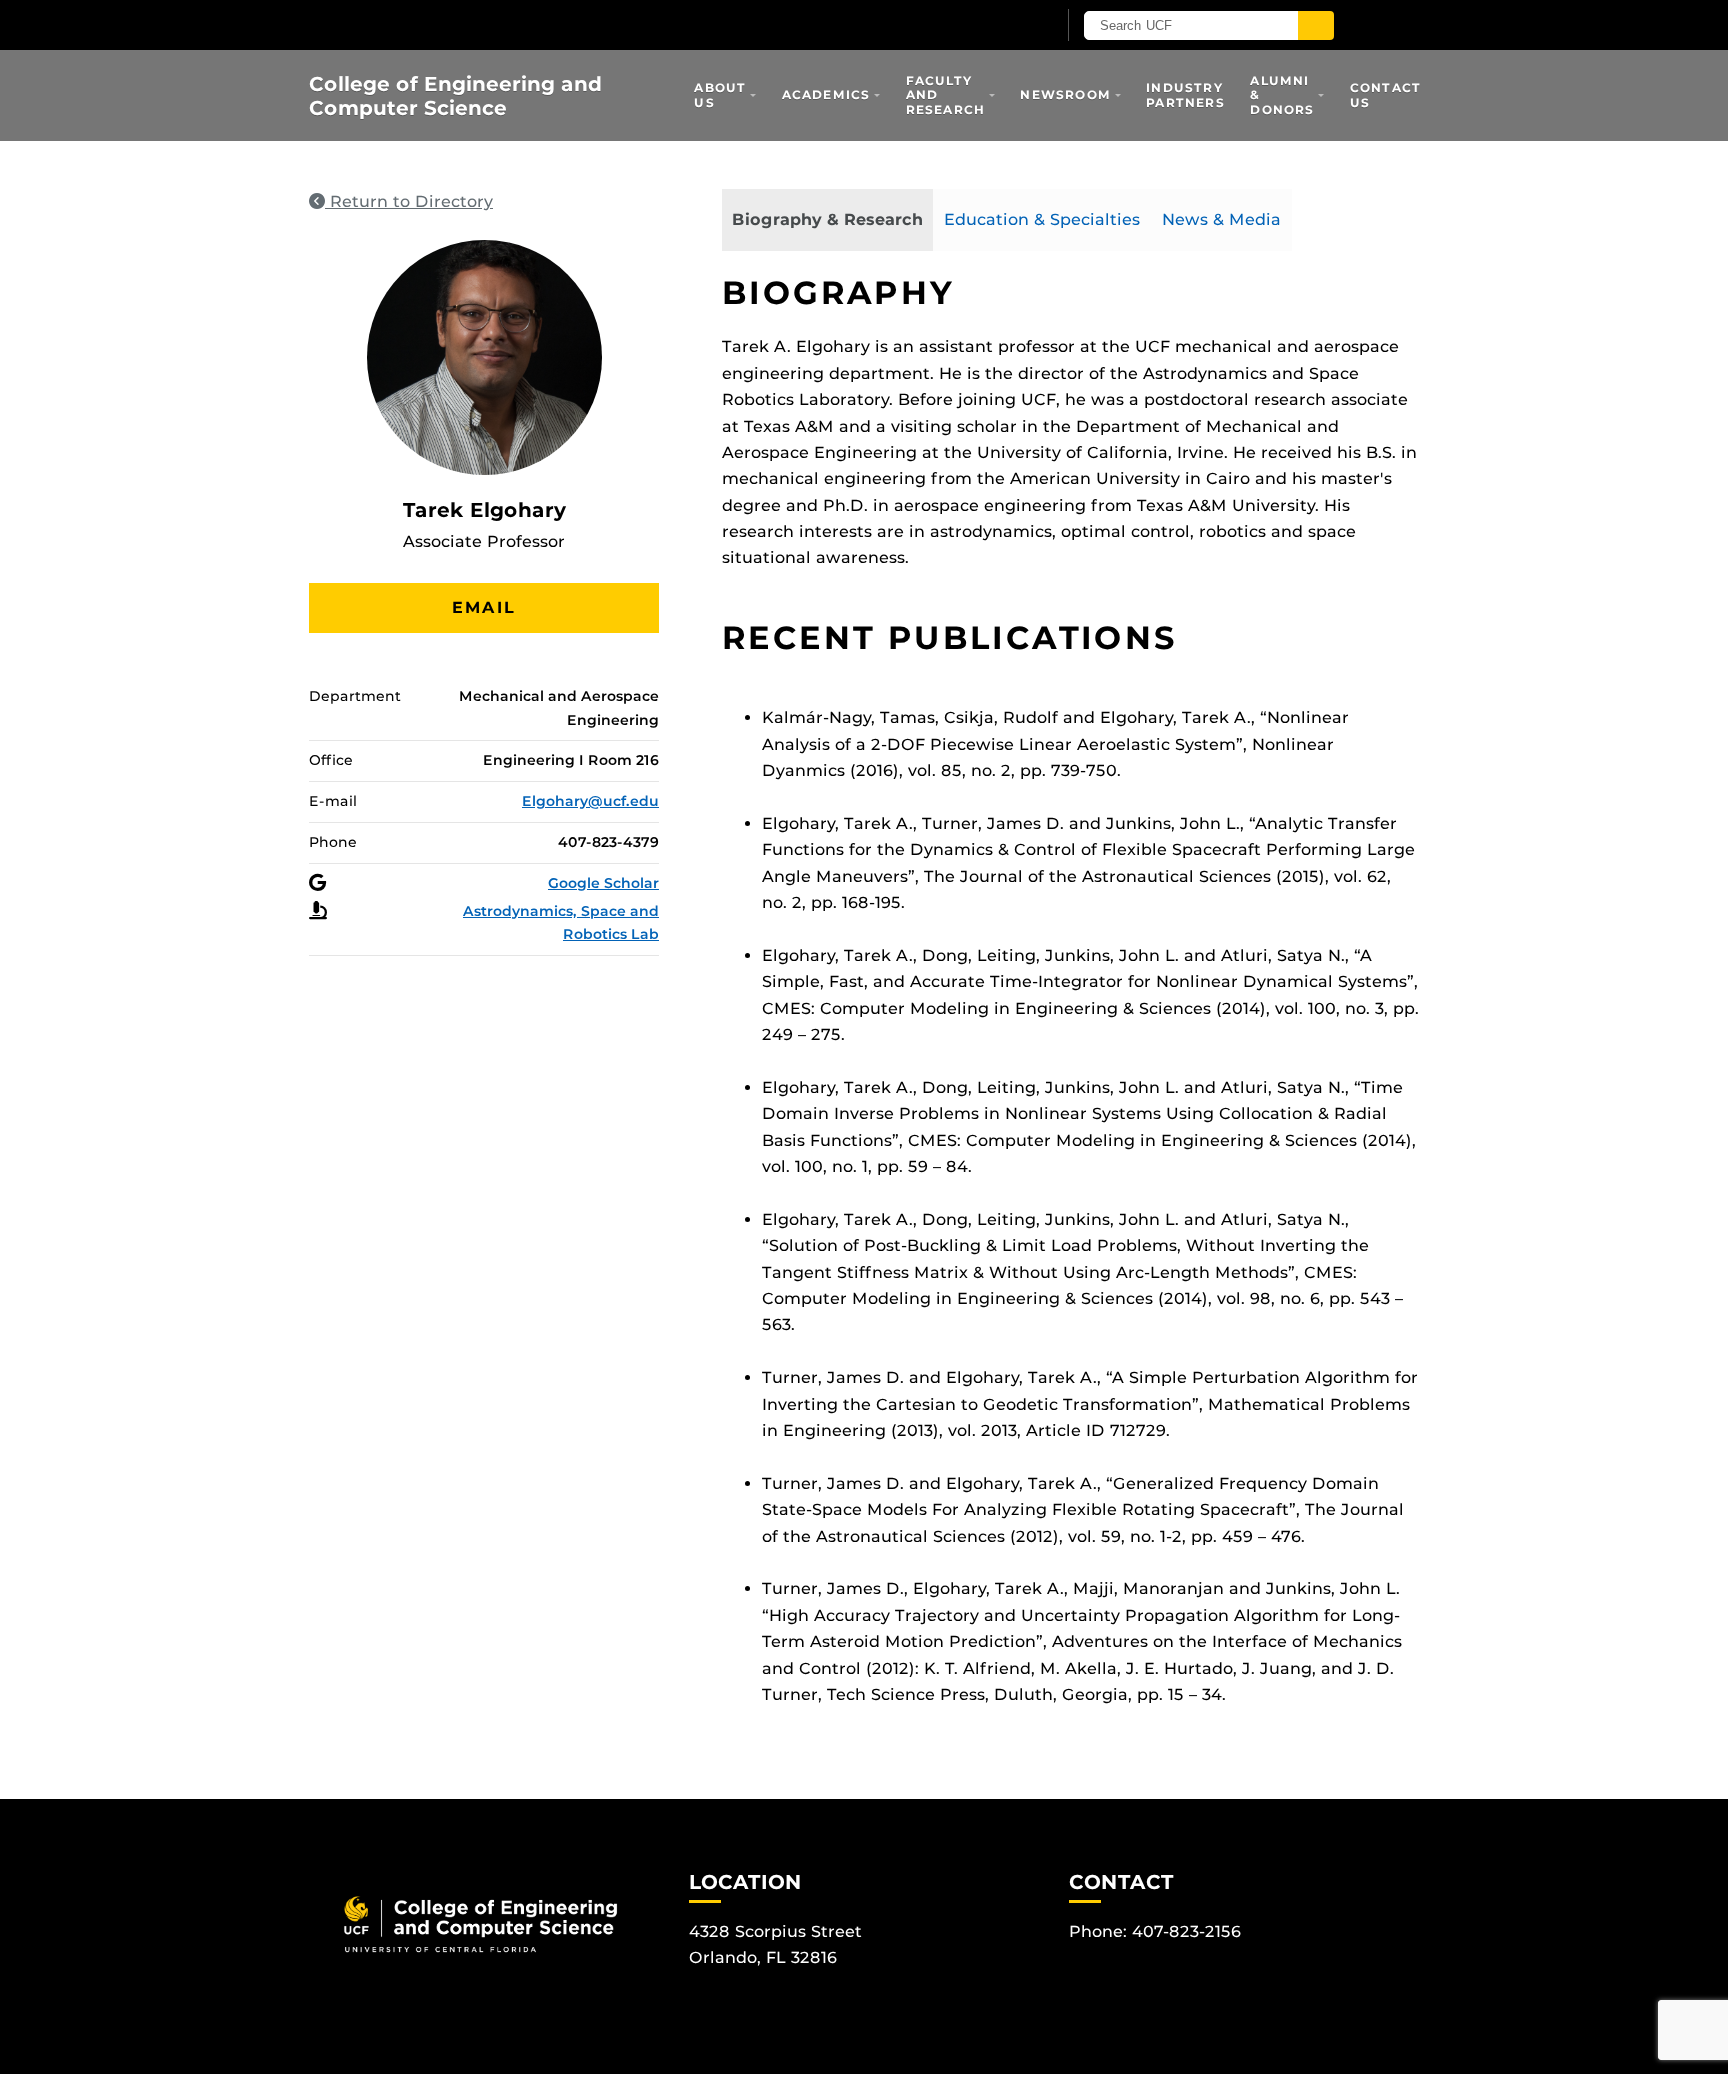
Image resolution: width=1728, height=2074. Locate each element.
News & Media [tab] (1221, 219)
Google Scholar (603, 883)
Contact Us (1385, 94)
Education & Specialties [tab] (1042, 219)
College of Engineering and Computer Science (455, 96)
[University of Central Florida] (542, 24)
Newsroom (1065, 94)
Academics (826, 94)
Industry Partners (1185, 94)
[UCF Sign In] (991, 26)
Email (484, 607)
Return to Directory (409, 201)
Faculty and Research (946, 95)
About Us (720, 94)
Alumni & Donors (1282, 95)
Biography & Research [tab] (827, 219)
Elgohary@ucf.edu (590, 801)
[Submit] (1316, 25)
